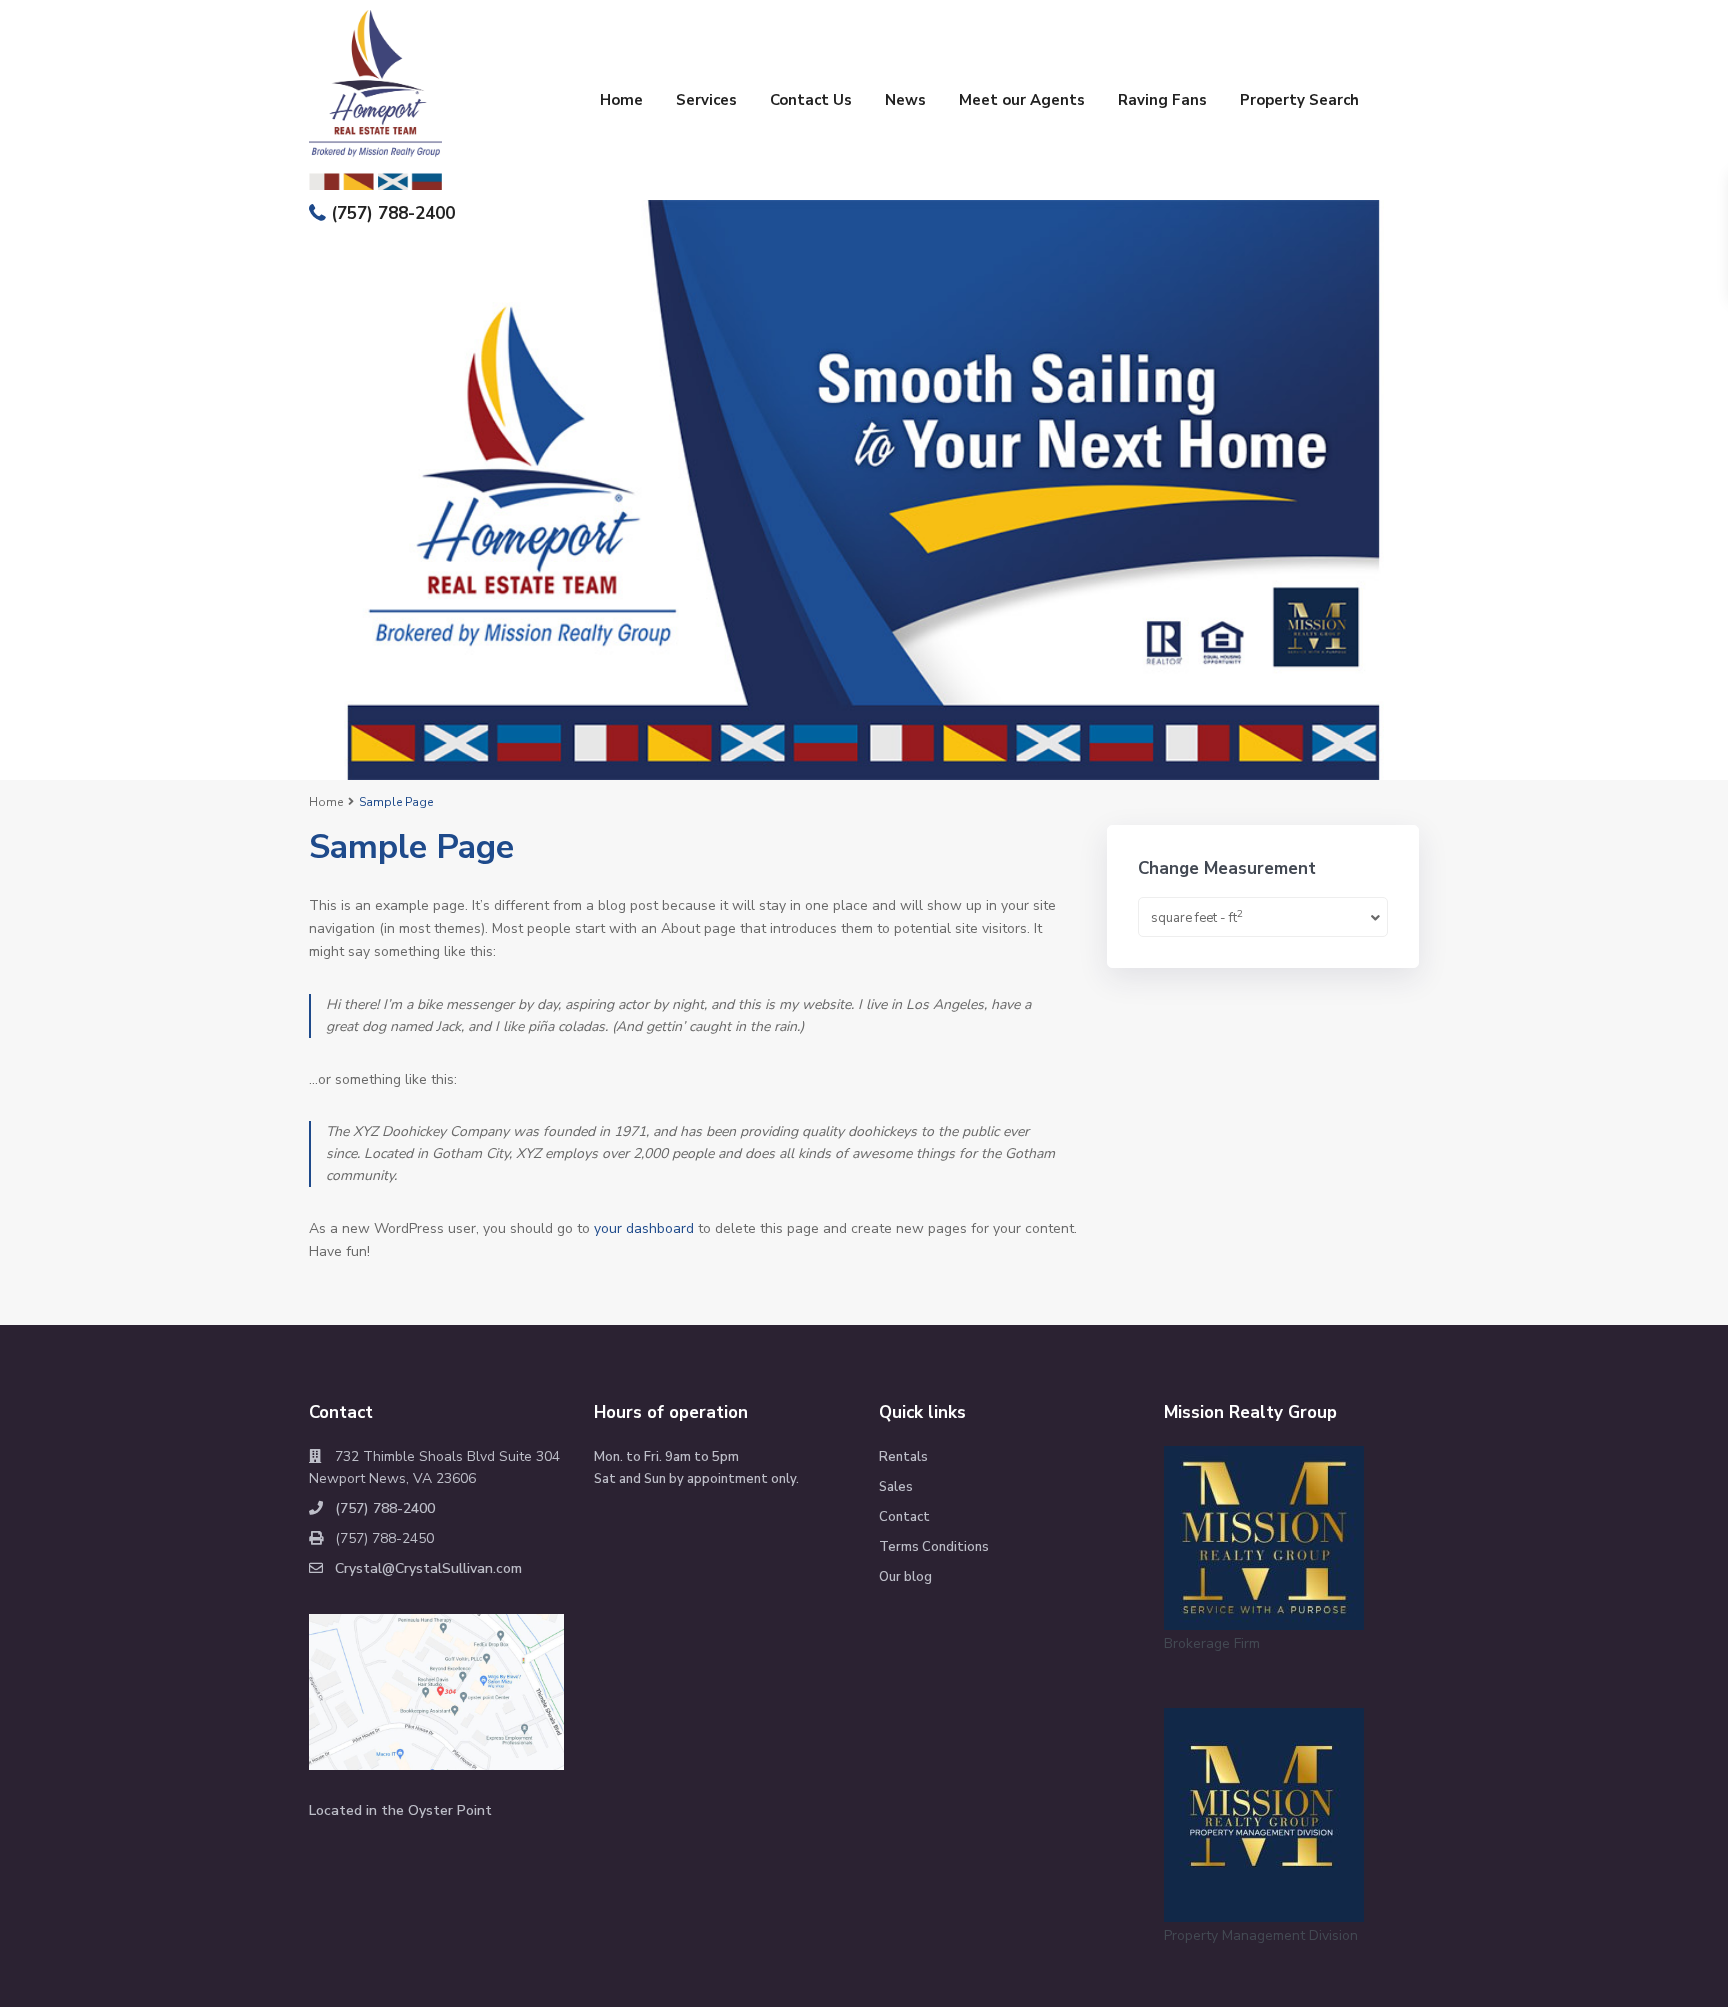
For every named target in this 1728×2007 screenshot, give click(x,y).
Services (706, 100)
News (905, 100)
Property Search (1299, 100)
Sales (896, 1487)
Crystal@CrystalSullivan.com (428, 1568)
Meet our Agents (1022, 100)
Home (621, 100)
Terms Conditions (934, 1547)
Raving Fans (1162, 100)
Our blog (905, 1577)
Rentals (903, 1457)
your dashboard (644, 1228)
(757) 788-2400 (393, 213)
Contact (904, 1517)
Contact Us (811, 100)
